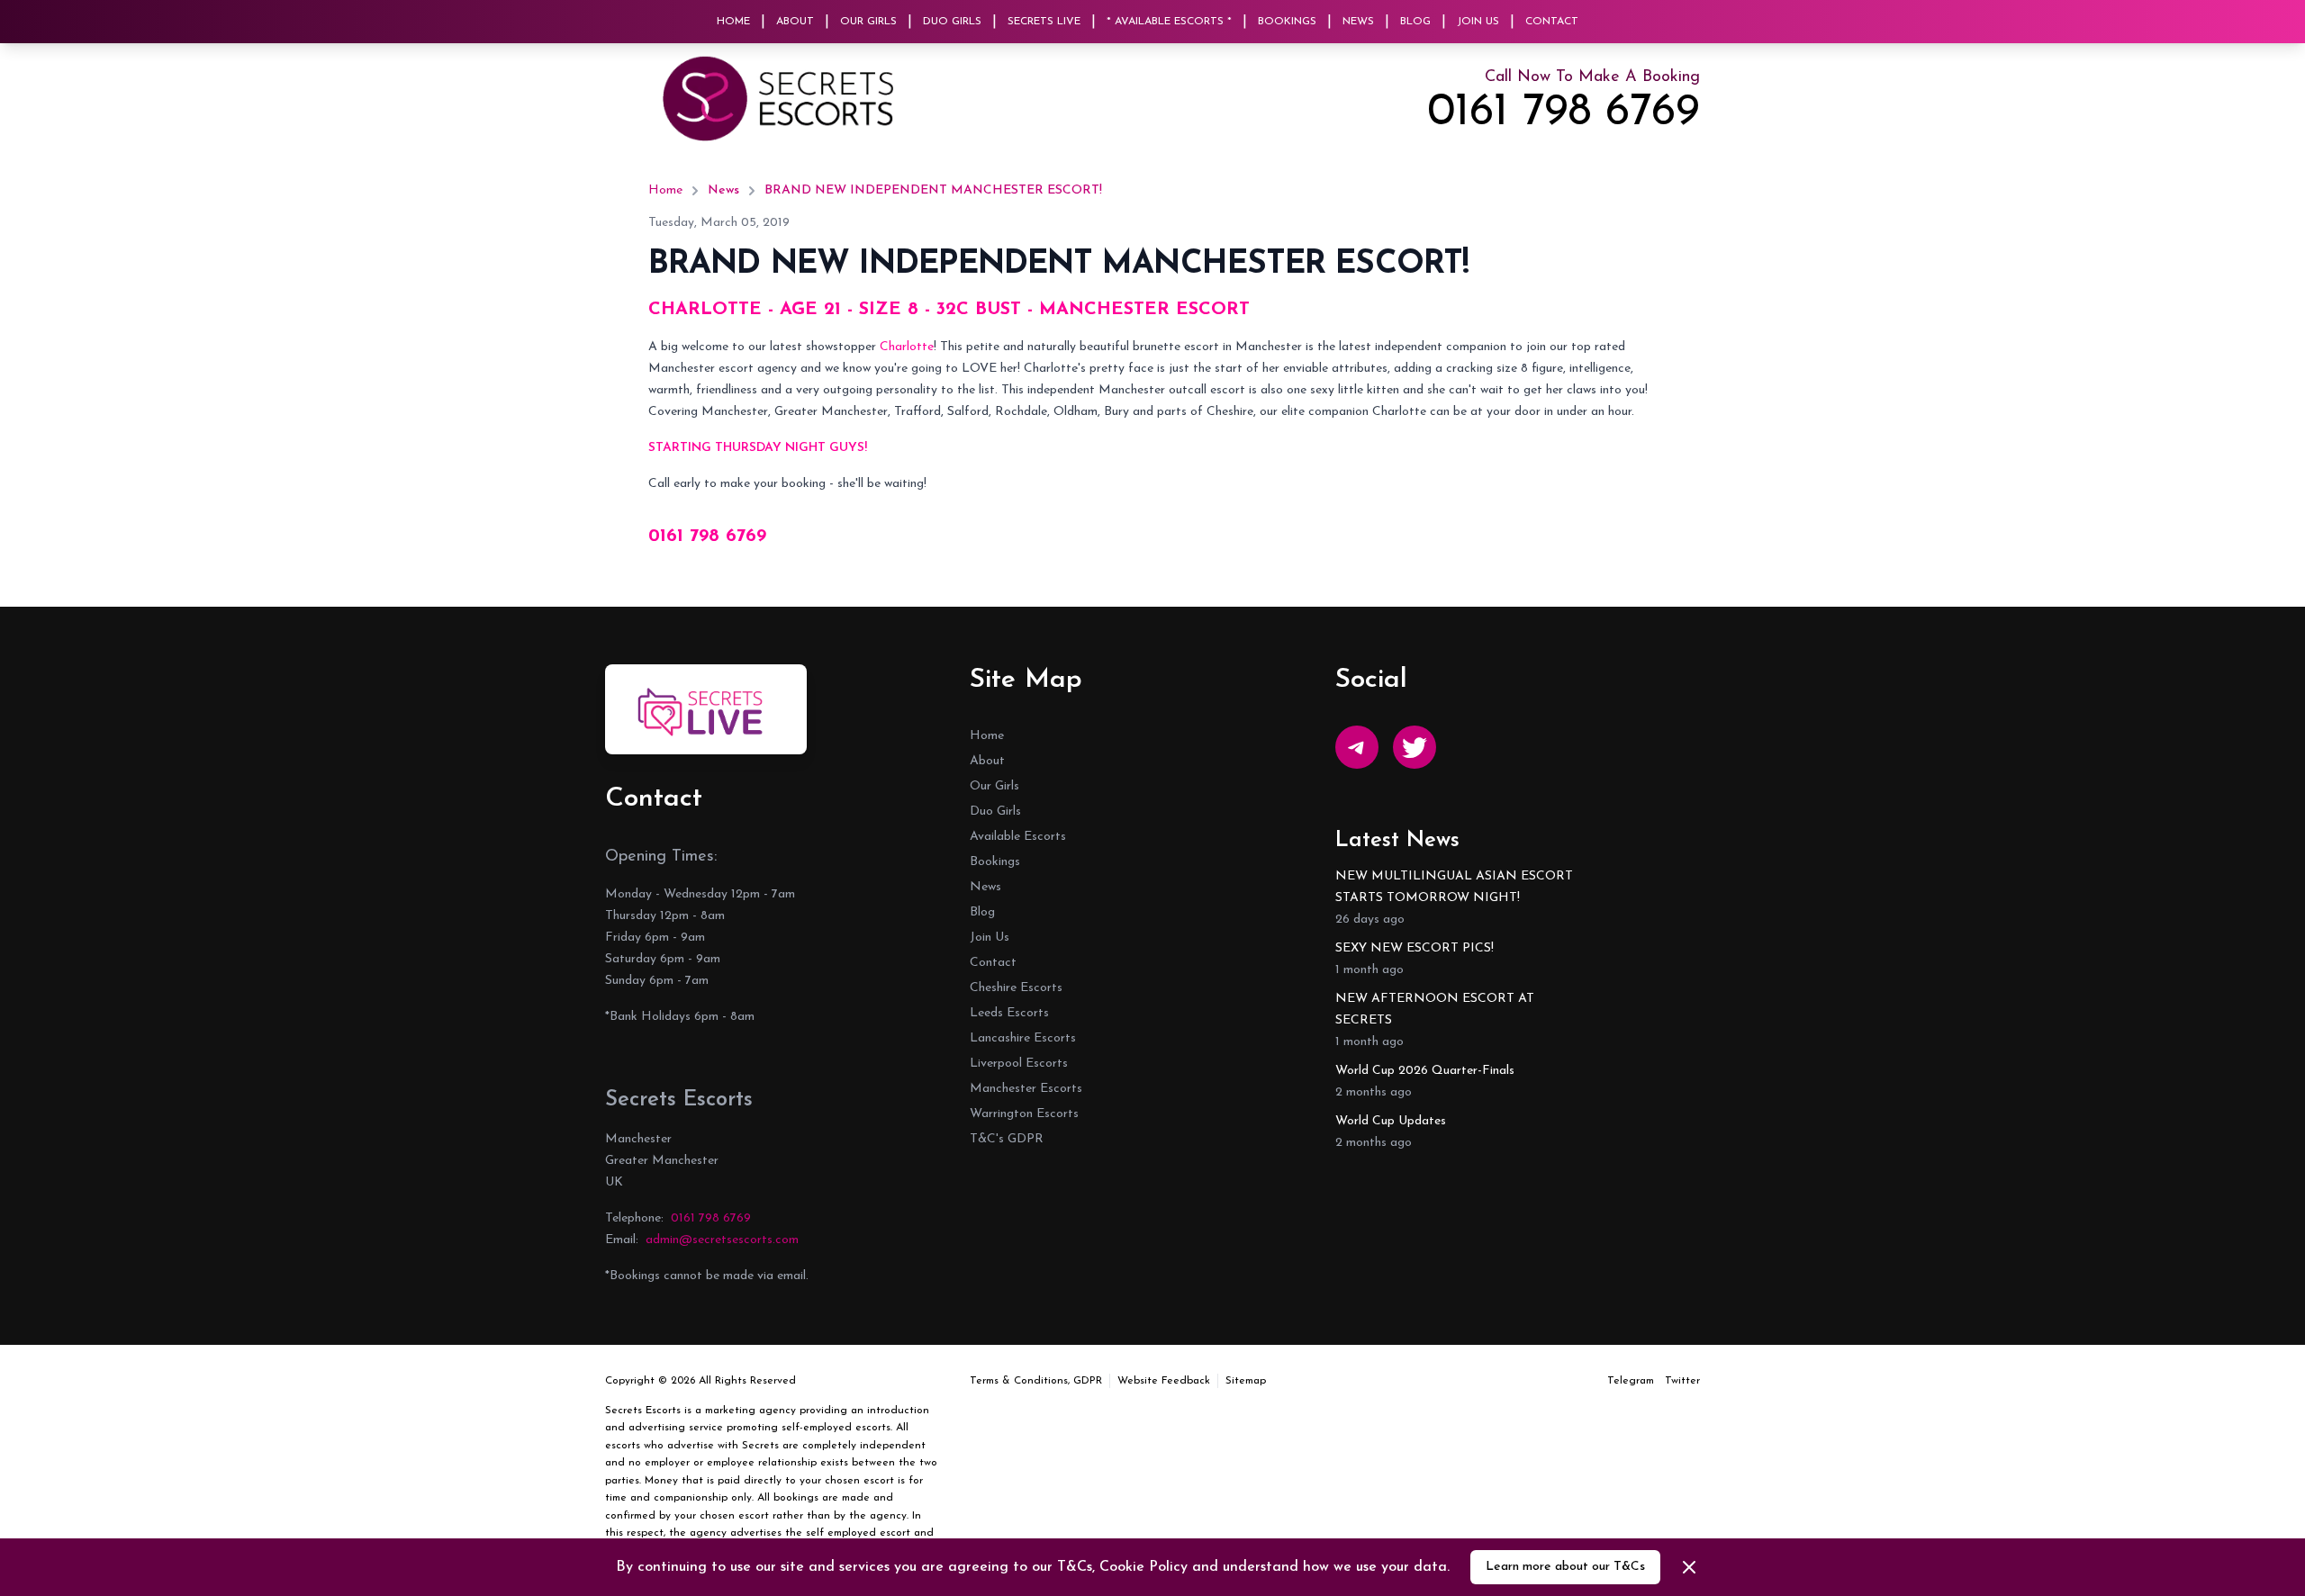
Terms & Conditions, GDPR (1036, 1381)
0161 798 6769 (1564, 113)
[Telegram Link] (1357, 747)
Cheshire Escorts (1016, 988)
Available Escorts (1018, 837)
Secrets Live (1044, 22)
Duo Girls (952, 22)
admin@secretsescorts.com (722, 1240)
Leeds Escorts (1009, 1013)
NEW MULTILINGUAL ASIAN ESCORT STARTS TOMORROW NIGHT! (1454, 887)
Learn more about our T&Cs (1565, 1567)
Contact (1552, 22)
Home (733, 22)
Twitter (1682, 1381)
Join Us (1478, 22)
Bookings (1287, 22)
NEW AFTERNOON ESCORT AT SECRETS (1435, 1010)
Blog (1415, 22)
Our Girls (868, 22)
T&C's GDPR (1007, 1139)
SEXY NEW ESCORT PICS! (1415, 948)
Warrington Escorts (1024, 1114)
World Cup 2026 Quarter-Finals (1425, 1071)
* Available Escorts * (1169, 22)
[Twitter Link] (1415, 747)
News (1358, 22)
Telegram (1631, 1381)
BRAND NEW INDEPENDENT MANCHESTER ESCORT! (933, 190)
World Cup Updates (1391, 1121)
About (795, 22)
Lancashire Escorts (1023, 1038)
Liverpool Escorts (1019, 1064)
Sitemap (1246, 1381)
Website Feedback (1164, 1381)
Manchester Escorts (1026, 1089)
